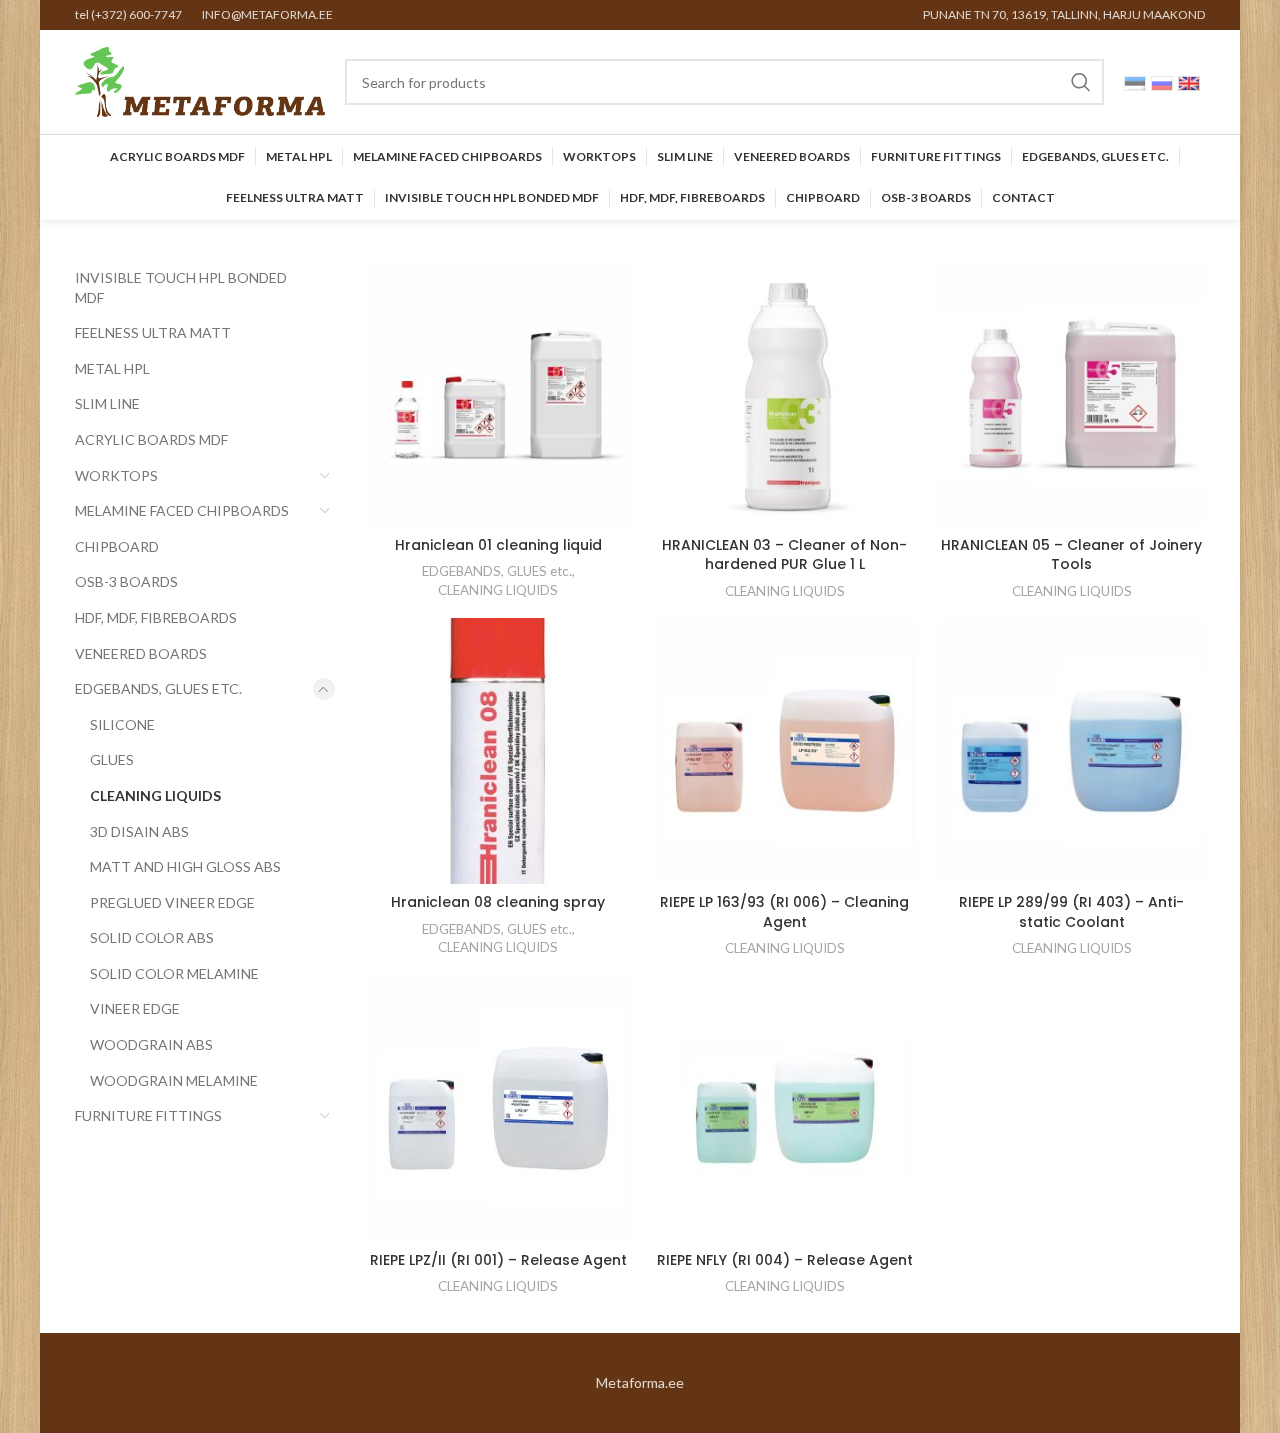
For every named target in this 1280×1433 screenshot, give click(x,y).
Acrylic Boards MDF (151, 439)
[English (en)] (1189, 81)
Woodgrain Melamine (174, 1080)
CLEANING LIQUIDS (155, 795)
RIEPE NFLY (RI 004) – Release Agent (785, 1260)
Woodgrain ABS (151, 1044)
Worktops (116, 475)
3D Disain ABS (139, 831)
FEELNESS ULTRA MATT (153, 332)
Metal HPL (112, 368)
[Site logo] (200, 80)
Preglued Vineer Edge (172, 902)
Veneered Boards (141, 653)
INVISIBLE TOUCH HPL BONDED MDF (181, 287)
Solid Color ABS (152, 937)
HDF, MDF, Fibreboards (156, 617)
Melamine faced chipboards (182, 510)
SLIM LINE (107, 403)
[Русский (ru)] (1162, 81)
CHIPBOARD (117, 546)
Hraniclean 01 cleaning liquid (498, 545)
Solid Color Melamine (174, 973)
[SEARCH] (1081, 82)
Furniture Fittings (148, 1115)
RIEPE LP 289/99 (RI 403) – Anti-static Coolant (1071, 912)
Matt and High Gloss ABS (185, 866)
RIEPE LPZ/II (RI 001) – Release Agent (498, 1260)
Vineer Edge (135, 1008)
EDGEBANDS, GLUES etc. (158, 688)
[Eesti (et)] (1135, 81)
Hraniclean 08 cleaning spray (498, 902)
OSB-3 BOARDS (126, 581)
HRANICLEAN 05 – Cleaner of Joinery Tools (1071, 555)
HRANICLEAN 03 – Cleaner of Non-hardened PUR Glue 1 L (784, 555)
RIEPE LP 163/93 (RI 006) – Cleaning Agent (784, 912)
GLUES (112, 759)
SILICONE (122, 724)
